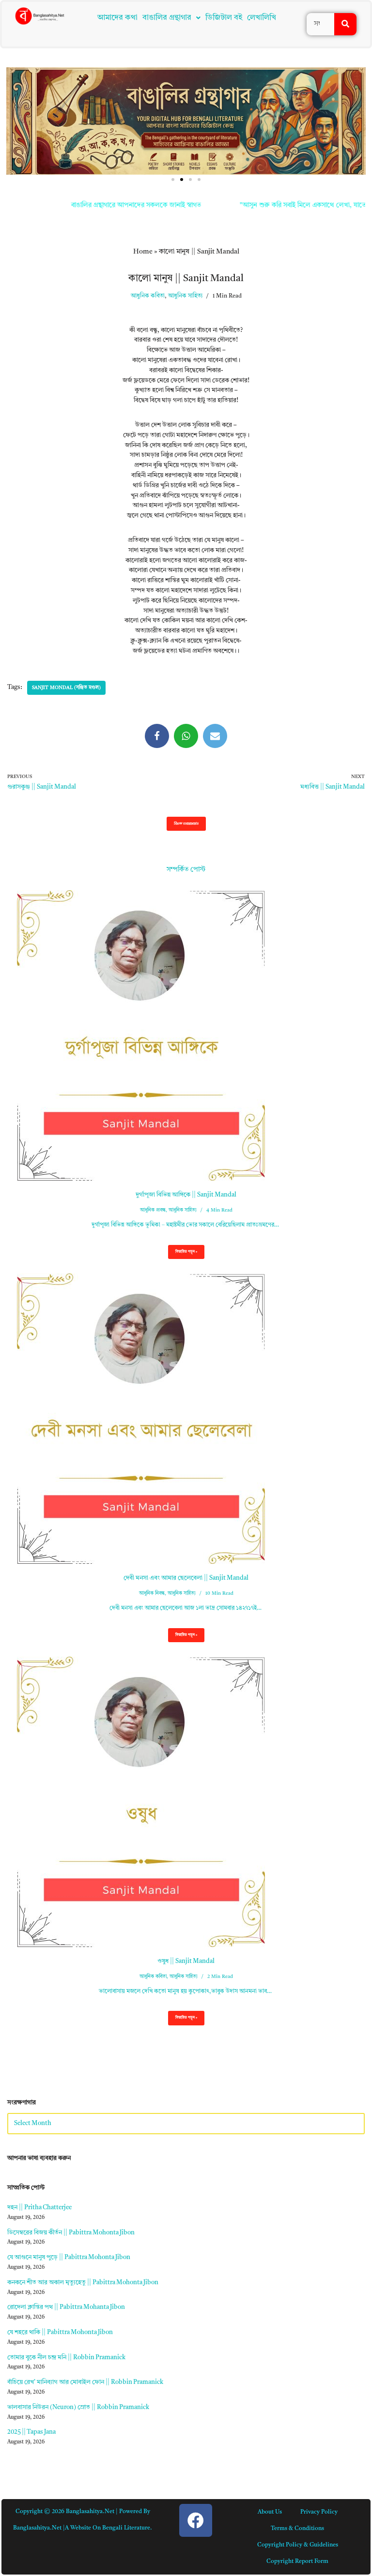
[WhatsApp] (186, 736)
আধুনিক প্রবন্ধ (153, 1210)
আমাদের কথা (117, 18)
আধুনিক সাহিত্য (185, 296)
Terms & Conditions (297, 2529)
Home (143, 252)
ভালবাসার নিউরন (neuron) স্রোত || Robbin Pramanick (78, 2407)
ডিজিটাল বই (224, 18)
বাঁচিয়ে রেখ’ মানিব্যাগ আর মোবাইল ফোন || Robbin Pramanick (85, 2382)
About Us (270, 2512)
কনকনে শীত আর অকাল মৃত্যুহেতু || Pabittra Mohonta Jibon (83, 2283)
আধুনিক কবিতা (148, 296)
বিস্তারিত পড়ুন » (183, 1255)
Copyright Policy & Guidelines (298, 2545)
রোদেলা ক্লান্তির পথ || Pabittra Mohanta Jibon (66, 2307)
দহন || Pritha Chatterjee (39, 2208)
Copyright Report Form (297, 2561)
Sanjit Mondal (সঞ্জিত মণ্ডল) (66, 688)
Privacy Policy (319, 2512)
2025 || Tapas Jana (31, 2432)
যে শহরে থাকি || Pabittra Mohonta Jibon (60, 2332)
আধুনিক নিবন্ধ (152, 1593)
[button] (171, 18)
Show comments (186, 824)
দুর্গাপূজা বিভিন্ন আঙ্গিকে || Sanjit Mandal (186, 1195)
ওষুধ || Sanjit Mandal (186, 1961)
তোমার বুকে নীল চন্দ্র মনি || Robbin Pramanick (66, 2358)
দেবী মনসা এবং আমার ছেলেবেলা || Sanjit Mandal (186, 1578)
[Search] (345, 24)
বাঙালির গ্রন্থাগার (167, 18)
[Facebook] (157, 736)
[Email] (215, 736)
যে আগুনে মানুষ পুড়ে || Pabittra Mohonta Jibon (69, 2257)
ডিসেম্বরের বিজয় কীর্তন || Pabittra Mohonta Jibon (71, 2233)
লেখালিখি (262, 18)
